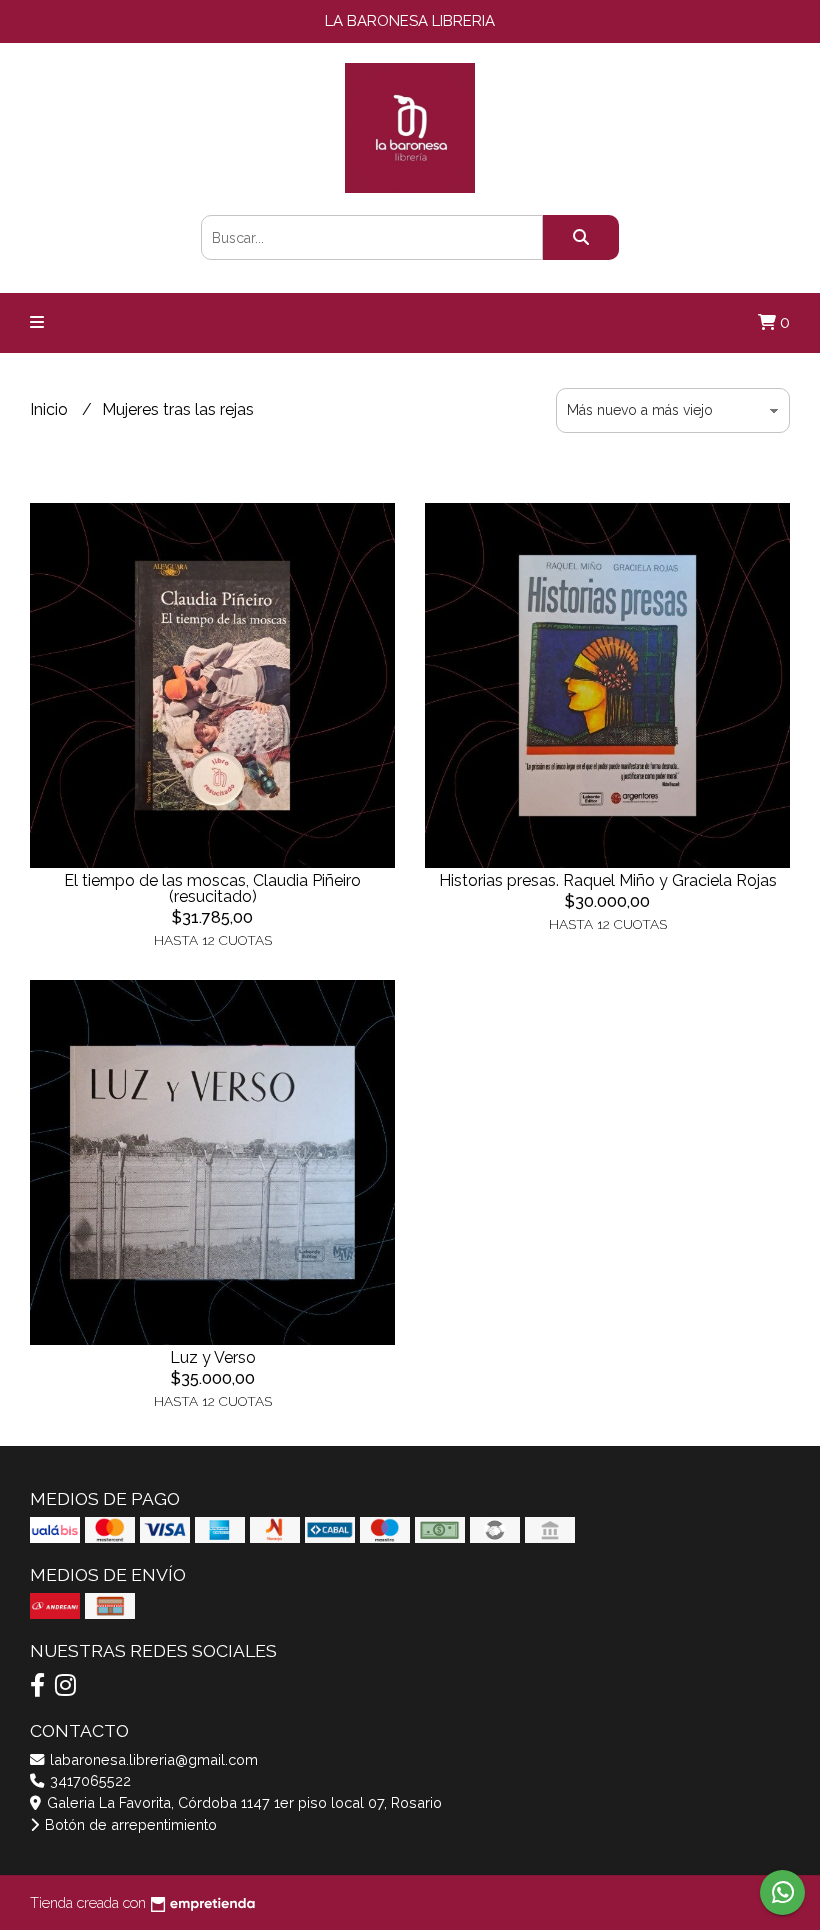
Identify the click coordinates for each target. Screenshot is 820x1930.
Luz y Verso (213, 1357)
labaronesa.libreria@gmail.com (152, 1759)
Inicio (51, 409)
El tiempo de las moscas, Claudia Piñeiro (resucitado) (212, 888)
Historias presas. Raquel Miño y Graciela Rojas (608, 880)
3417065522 (88, 1780)
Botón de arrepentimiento (129, 1824)
